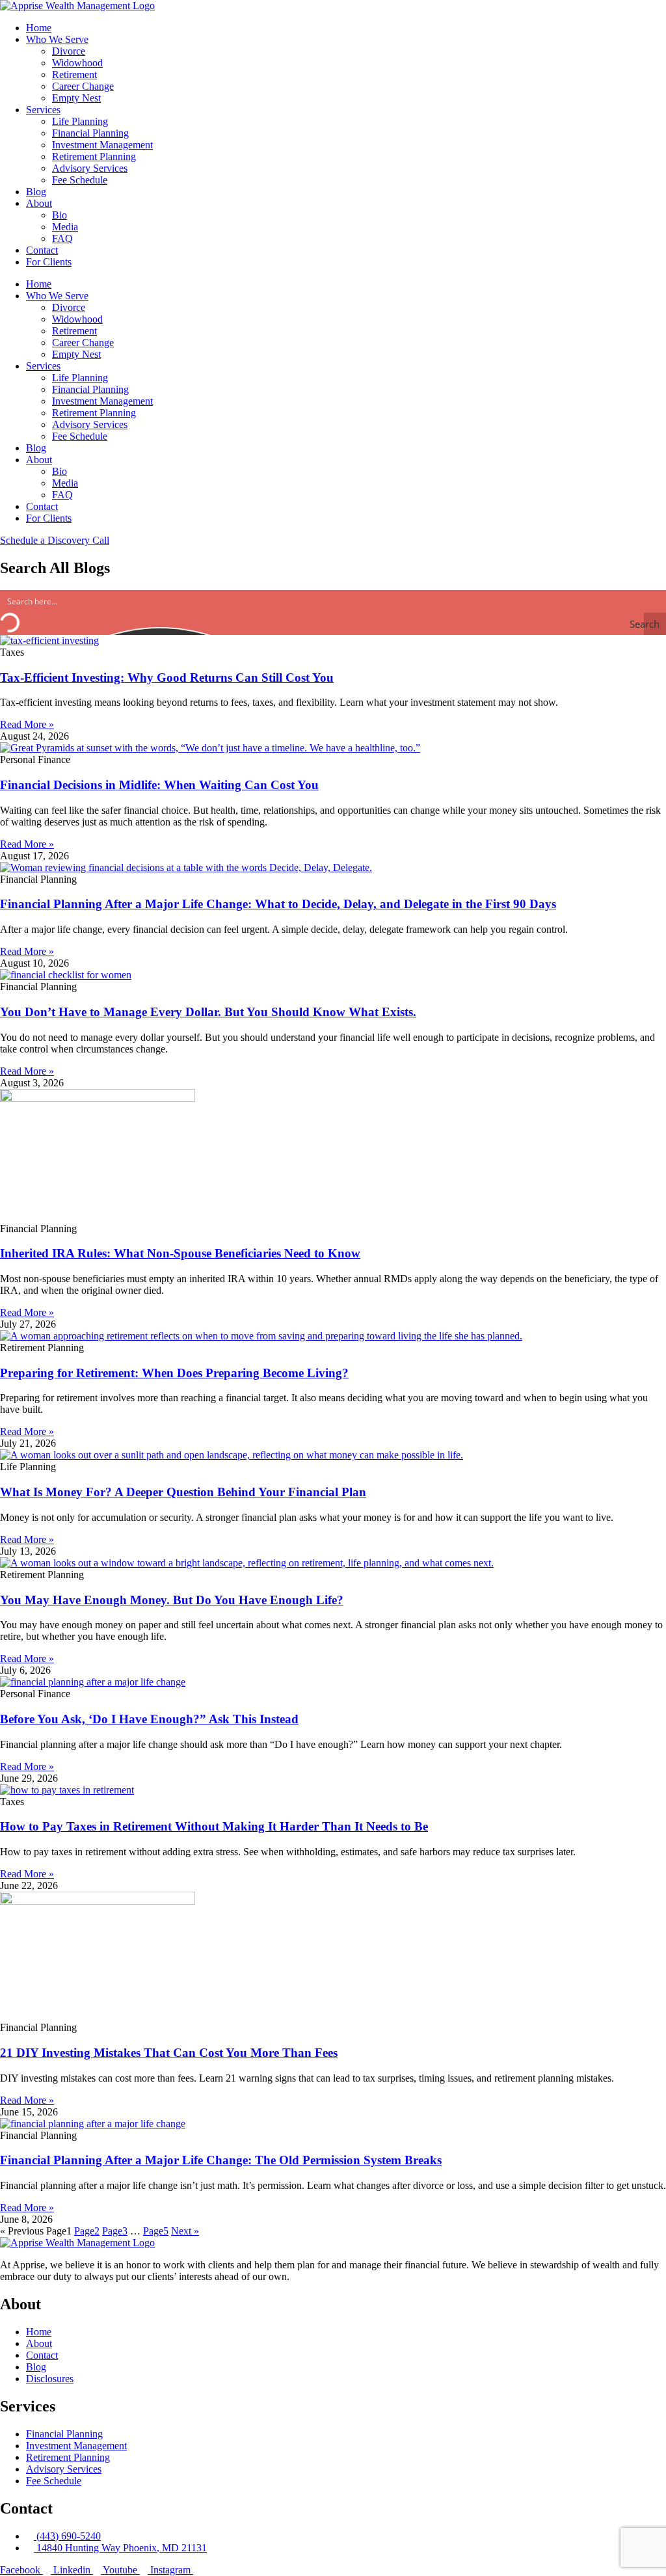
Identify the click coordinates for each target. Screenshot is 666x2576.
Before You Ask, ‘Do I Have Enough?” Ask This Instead (149, 1719)
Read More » (27, 724)
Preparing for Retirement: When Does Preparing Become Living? (174, 1373)
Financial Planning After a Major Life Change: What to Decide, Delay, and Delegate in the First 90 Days (278, 904)
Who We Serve (57, 39)
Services (43, 110)
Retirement (74, 74)
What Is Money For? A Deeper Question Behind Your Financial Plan (183, 1492)
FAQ (62, 238)
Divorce (69, 51)
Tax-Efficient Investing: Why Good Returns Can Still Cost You (167, 678)
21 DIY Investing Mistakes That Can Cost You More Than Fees (169, 2053)
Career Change (83, 86)
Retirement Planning (94, 156)
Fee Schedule (80, 180)
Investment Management (102, 145)
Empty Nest (76, 98)
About (39, 203)
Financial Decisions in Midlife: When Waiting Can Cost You (159, 785)
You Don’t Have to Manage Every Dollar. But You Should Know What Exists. (208, 1012)
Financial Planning (90, 133)
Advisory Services (90, 168)
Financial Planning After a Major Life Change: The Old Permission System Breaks (221, 2160)
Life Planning (80, 121)
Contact (42, 250)
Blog (36, 192)
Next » (185, 2231)
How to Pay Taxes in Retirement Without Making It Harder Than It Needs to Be (214, 1826)
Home (39, 28)
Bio (60, 215)
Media (65, 227)
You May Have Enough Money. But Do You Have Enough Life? (172, 1600)
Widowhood (77, 63)
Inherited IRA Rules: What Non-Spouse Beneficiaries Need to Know (180, 1253)
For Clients (49, 262)
